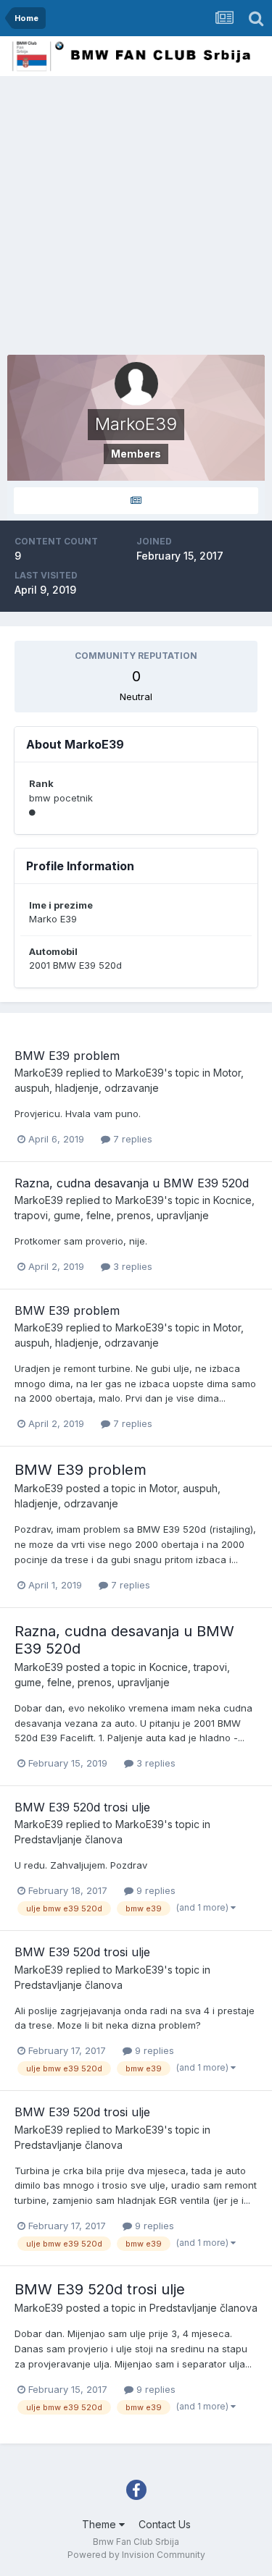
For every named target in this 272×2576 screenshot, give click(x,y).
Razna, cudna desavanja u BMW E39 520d (132, 1183)
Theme (100, 2524)
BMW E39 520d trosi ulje (82, 1807)
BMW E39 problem (67, 1056)
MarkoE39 (39, 1073)
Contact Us (165, 2524)
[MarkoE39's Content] (136, 501)
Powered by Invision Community (136, 2555)
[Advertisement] (136, 219)
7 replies (131, 1139)
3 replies (131, 1266)
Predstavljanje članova (69, 1839)
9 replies (154, 1890)
